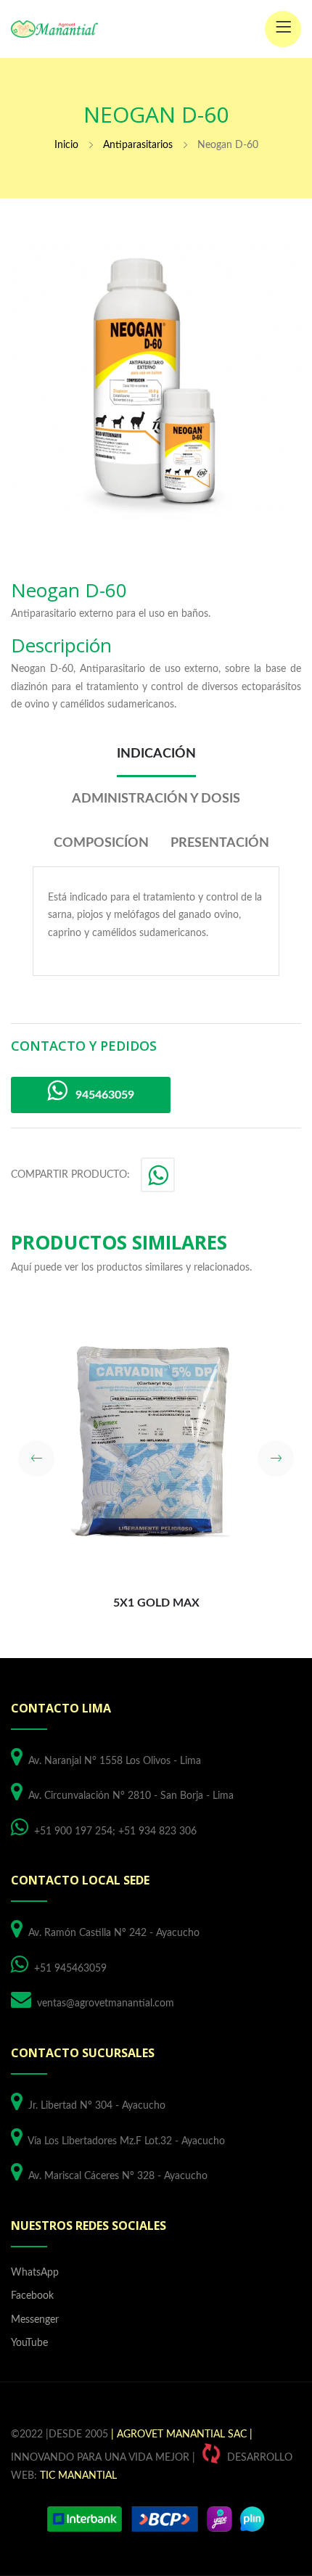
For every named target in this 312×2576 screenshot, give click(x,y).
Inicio (66, 145)
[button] (36, 1459)
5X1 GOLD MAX (156, 1603)
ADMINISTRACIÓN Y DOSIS (156, 799)
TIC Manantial (78, 2476)
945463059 (100, 1095)
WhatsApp (35, 2273)
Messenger (35, 2320)
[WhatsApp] (159, 1180)
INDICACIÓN (156, 754)
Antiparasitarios (138, 145)
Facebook (32, 2296)
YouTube (29, 2343)
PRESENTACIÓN (220, 843)
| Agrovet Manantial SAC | (182, 2435)
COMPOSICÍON (101, 843)
